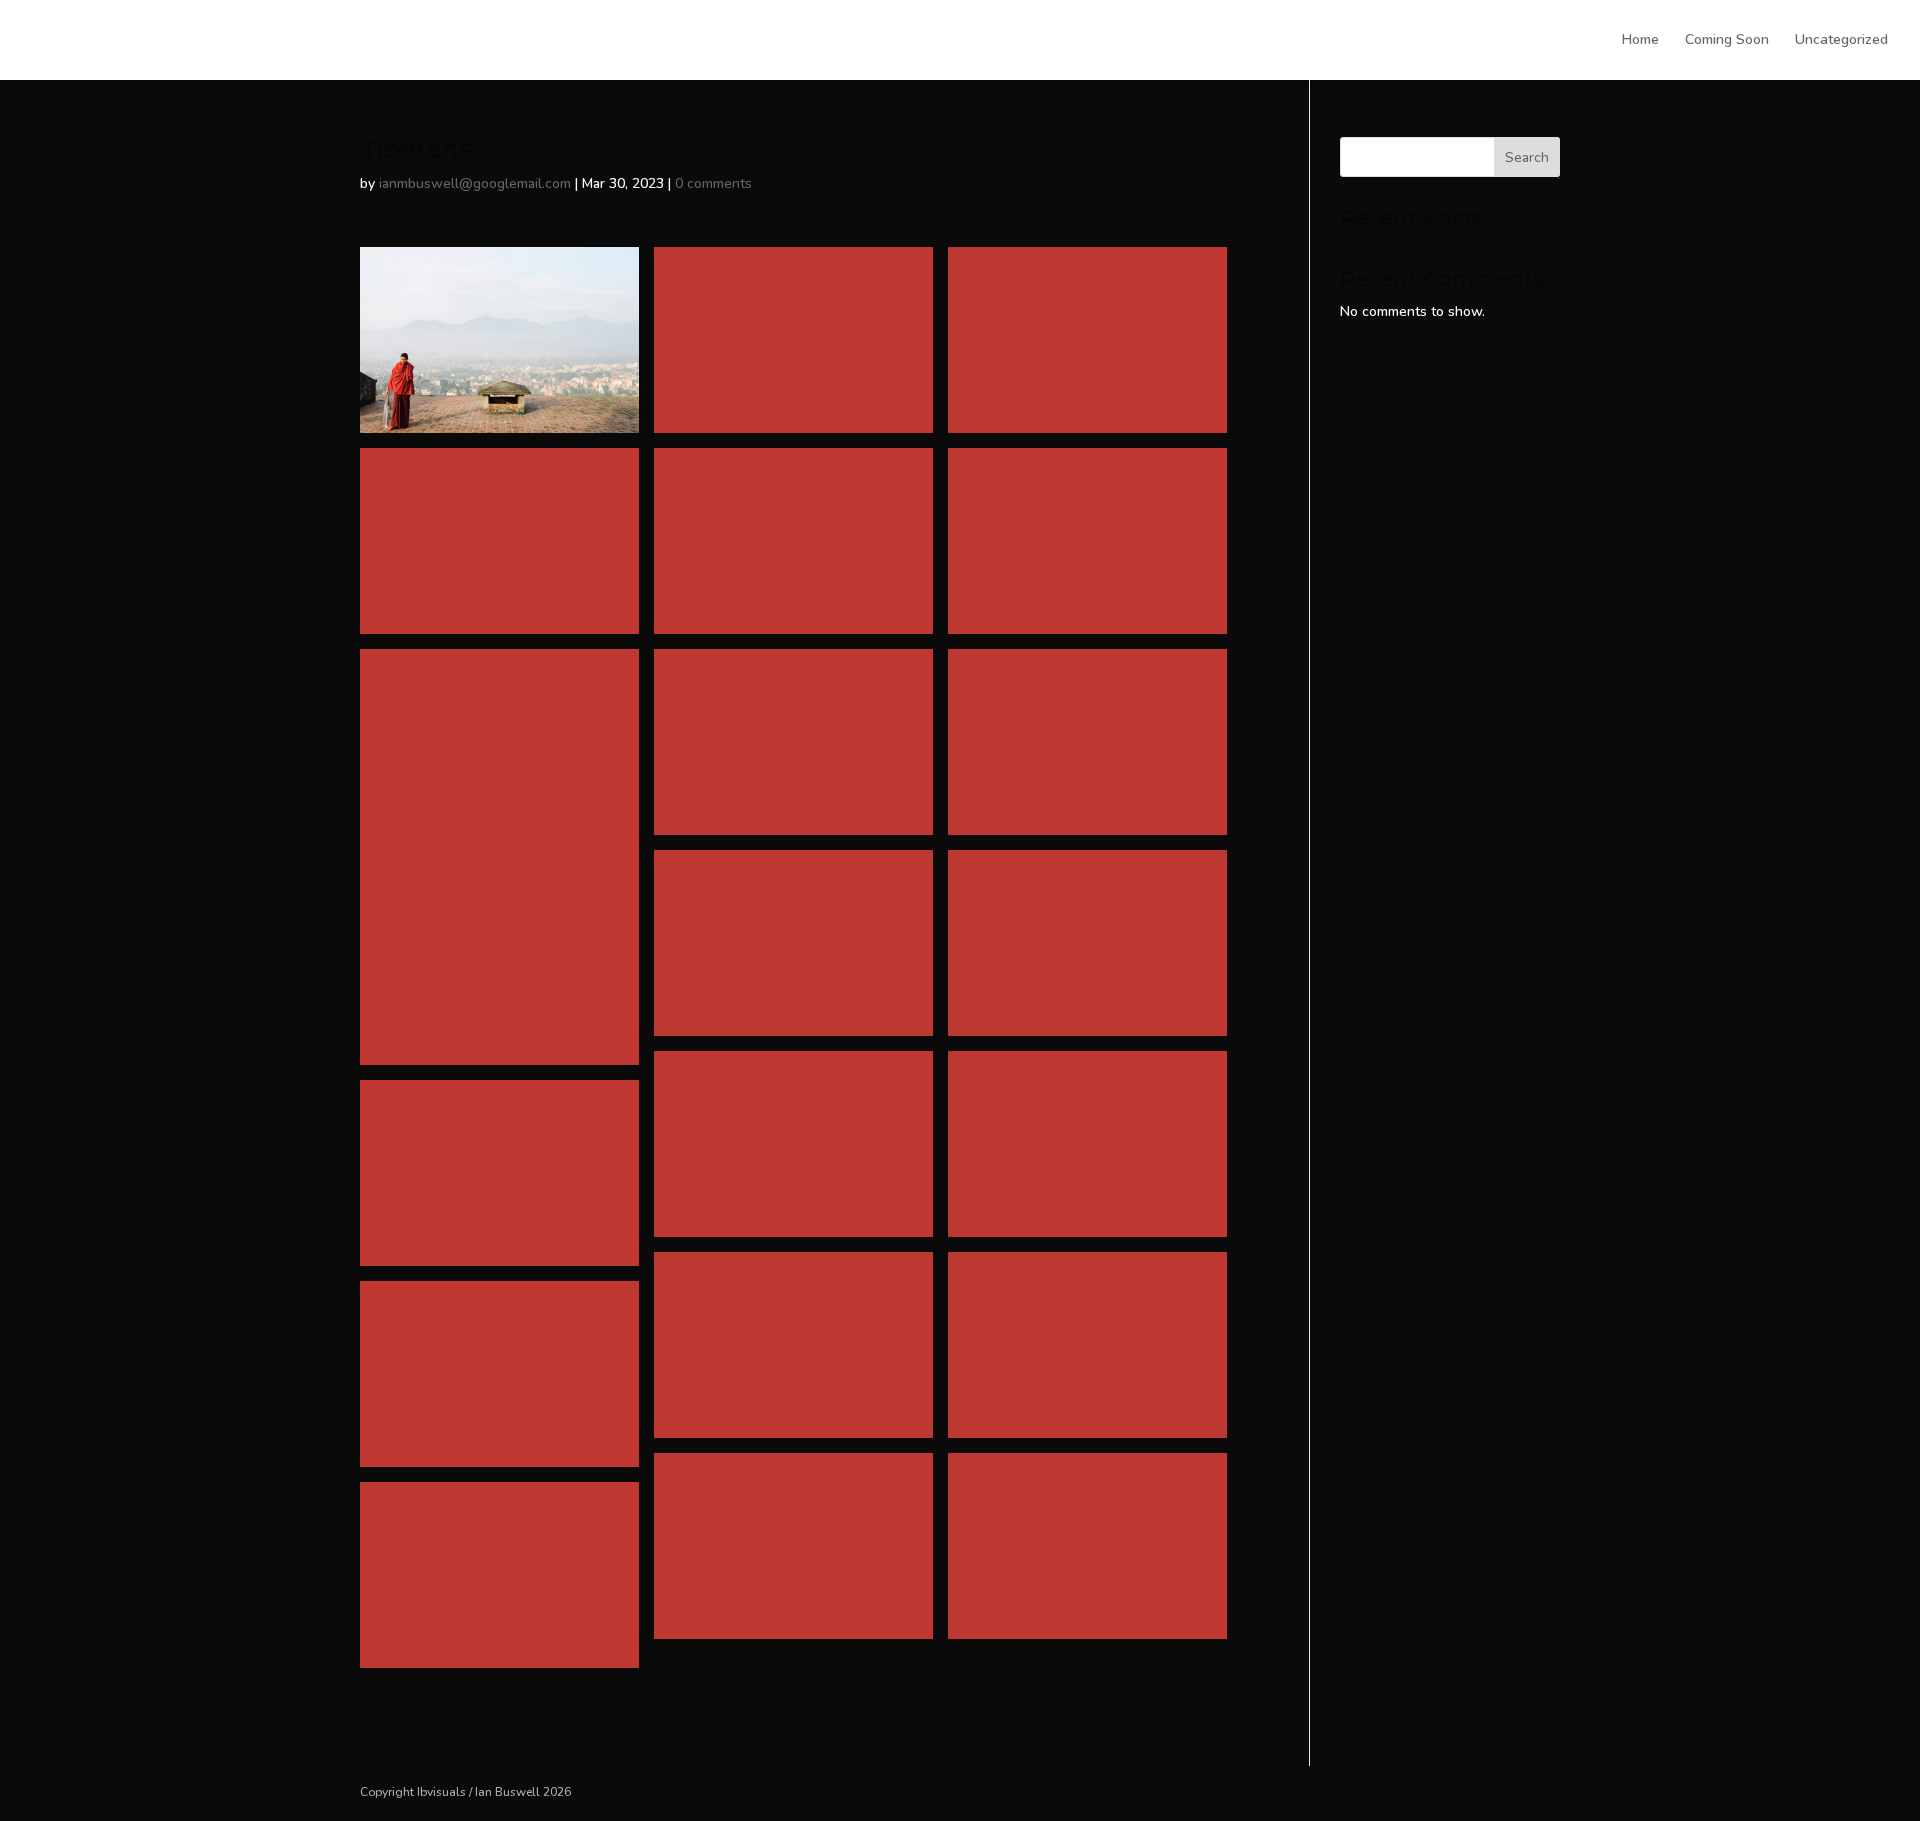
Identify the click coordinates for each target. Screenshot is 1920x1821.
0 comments (713, 183)
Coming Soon (1727, 41)
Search (1527, 157)
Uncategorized (1841, 41)
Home (1640, 41)
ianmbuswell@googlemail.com (475, 183)
